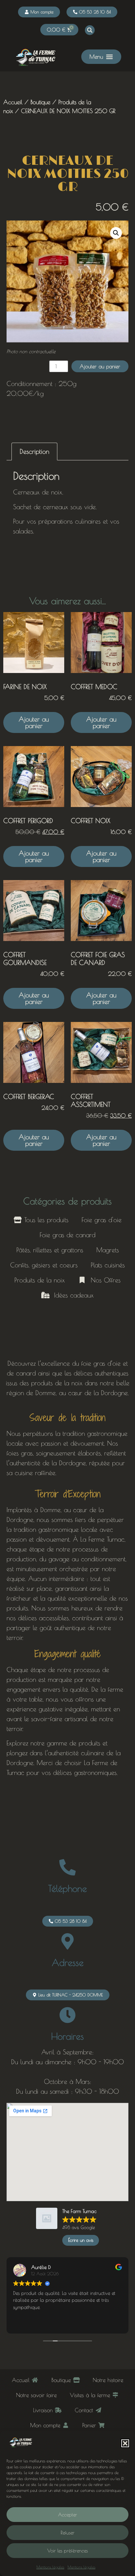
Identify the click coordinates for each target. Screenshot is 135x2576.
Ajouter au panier (100, 366)
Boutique (40, 102)
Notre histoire (108, 2380)
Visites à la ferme (91, 2395)
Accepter (67, 2515)
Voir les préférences (67, 2551)
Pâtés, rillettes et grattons (50, 1250)
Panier (90, 2425)
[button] (125, 2443)
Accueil (13, 102)
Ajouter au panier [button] (34, 722)
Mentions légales (50, 2567)
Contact (85, 2410)
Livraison (44, 2410)
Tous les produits (45, 1220)
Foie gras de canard (67, 1235)
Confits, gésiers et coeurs (44, 1265)
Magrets (108, 1250)
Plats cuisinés (108, 1265)
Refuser (67, 2533)
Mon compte (46, 2425)
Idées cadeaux (72, 1295)
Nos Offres (103, 1280)
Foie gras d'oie (102, 1220)
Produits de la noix (40, 1280)
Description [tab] (34, 451)
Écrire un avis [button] (81, 2240)
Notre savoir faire (36, 2395)
